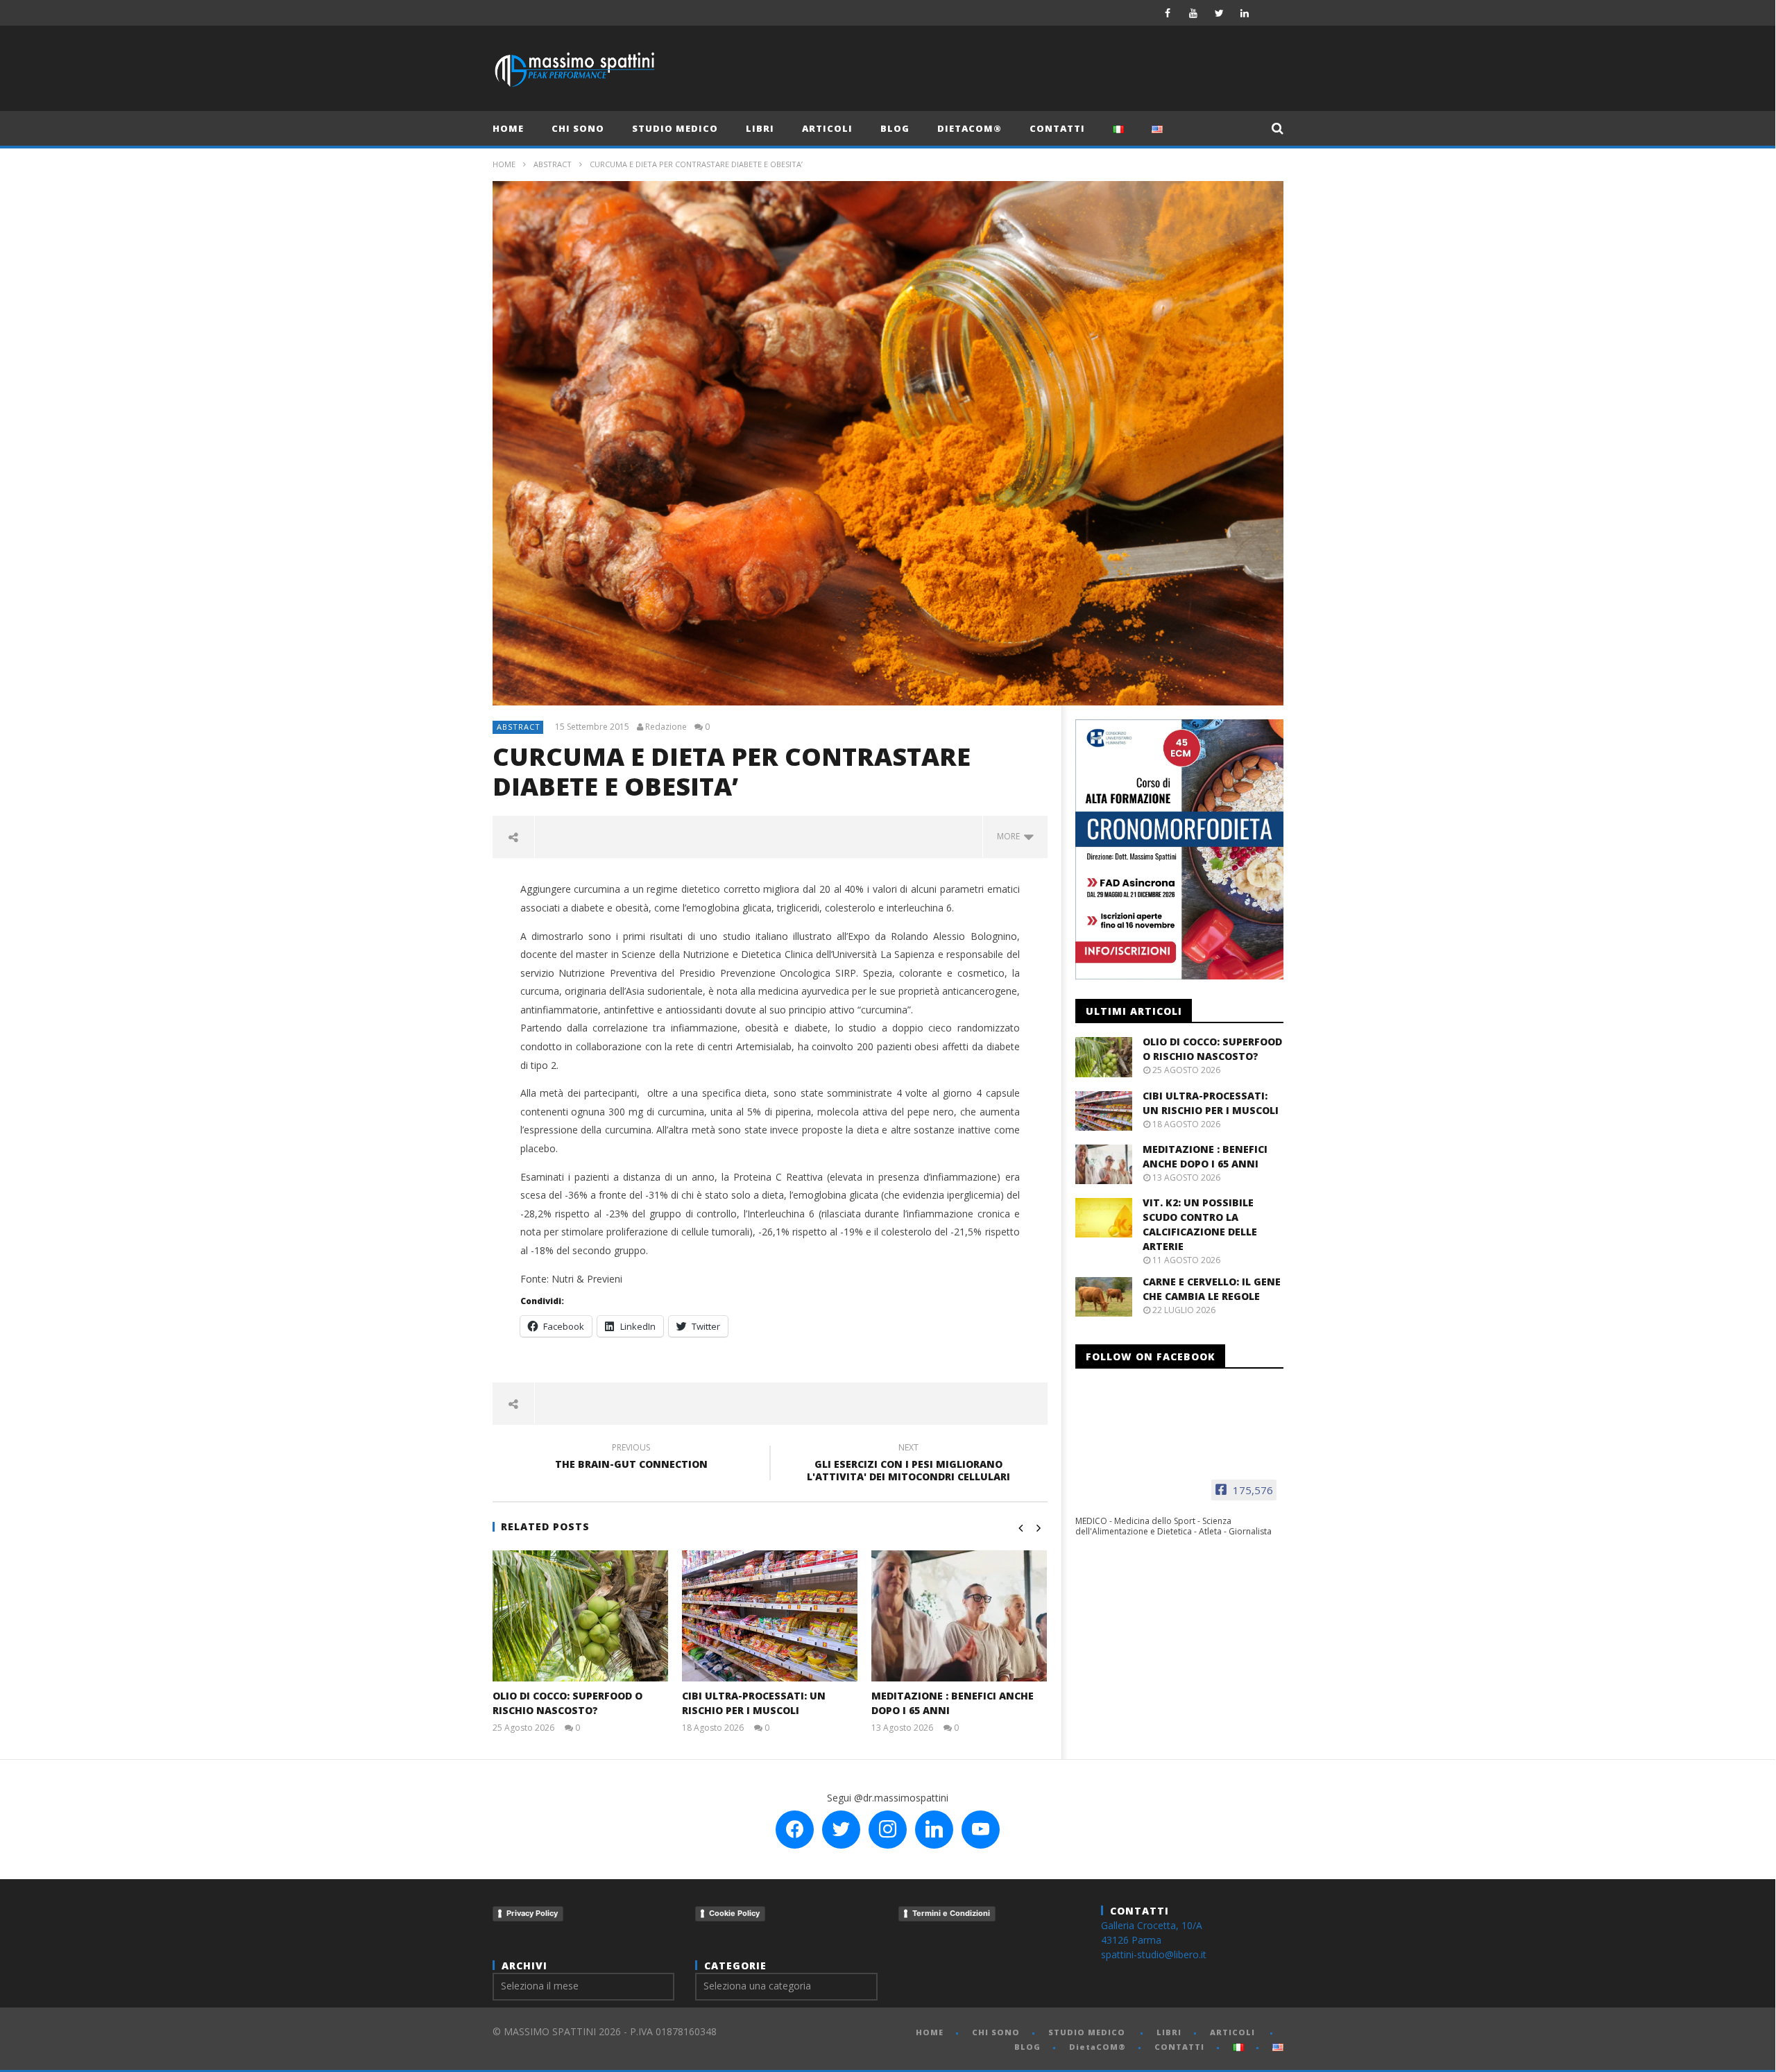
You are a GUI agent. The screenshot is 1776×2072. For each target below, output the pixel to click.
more (1010, 836)
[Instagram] (1271, 13)
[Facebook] (1168, 13)
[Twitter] (1219, 13)
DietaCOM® (970, 128)
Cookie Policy (734, 1913)
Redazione (666, 727)
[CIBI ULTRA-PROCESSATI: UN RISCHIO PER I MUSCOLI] (770, 1616)
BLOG (895, 128)
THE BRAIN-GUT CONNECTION (631, 1458)
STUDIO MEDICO (675, 128)
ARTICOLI (827, 128)
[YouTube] (1194, 13)
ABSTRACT (553, 164)
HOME (508, 128)
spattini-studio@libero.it (1154, 1954)
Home (504, 164)
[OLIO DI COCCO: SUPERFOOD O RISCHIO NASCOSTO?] (580, 1616)
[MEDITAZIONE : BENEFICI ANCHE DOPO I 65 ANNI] (959, 1616)
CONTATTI (1057, 128)
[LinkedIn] (1245, 13)
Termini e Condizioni (951, 1913)
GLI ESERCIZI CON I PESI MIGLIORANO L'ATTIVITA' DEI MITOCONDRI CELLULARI (908, 1464)
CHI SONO (578, 128)
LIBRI (760, 128)
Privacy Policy (532, 1913)
